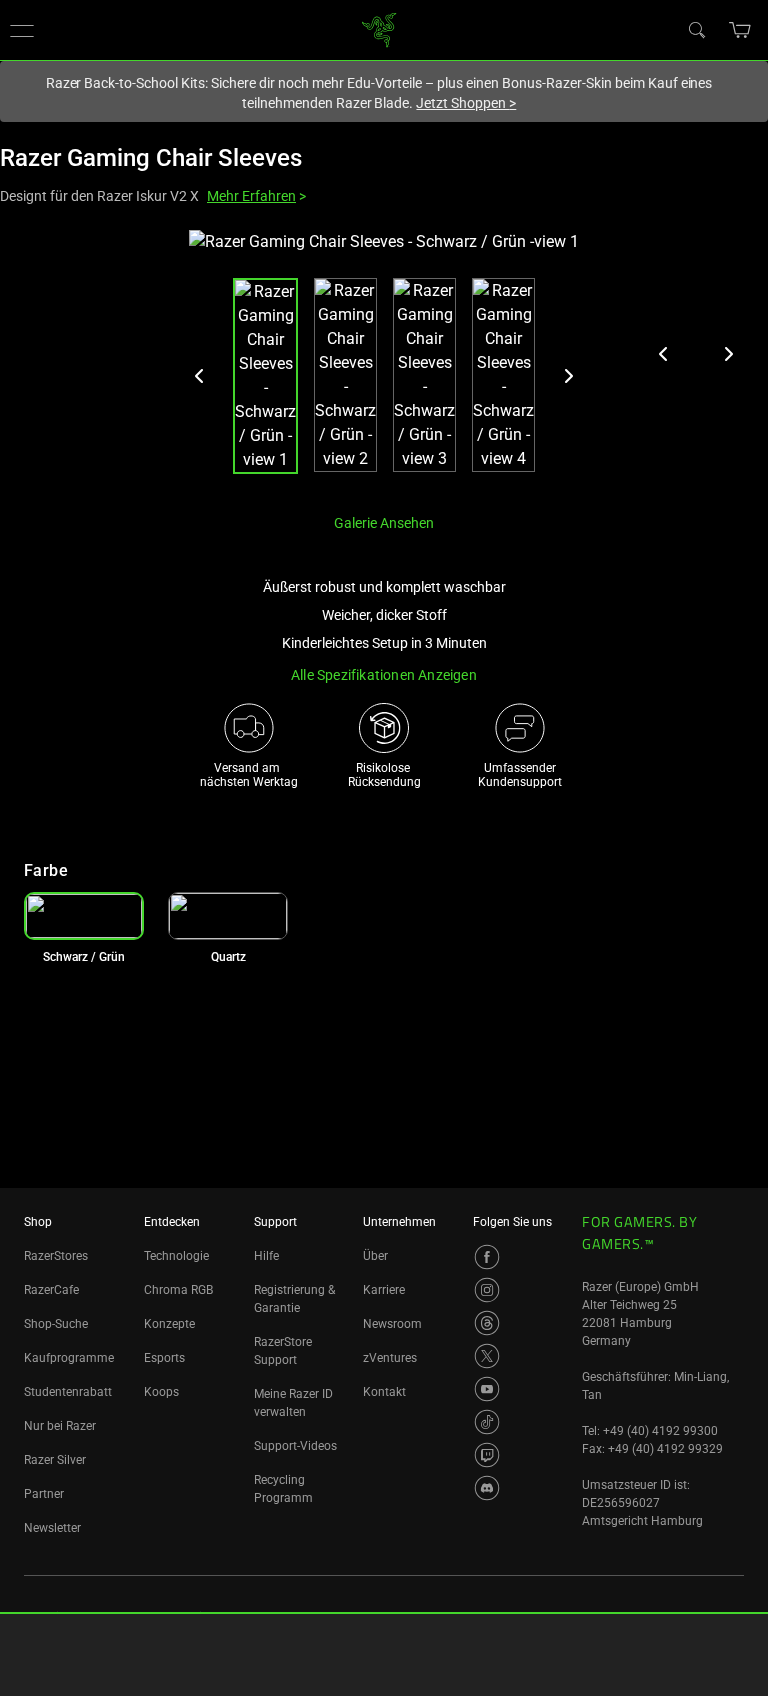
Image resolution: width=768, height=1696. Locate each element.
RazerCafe (51, 1290)
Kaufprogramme (69, 1358)
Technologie (176, 1256)
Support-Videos (295, 1446)
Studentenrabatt (68, 1392)
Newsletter (52, 1528)
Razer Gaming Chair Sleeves (151, 158)
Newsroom (392, 1324)
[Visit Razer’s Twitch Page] (487, 1455)
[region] (384, 363)
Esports (164, 1358)
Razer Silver (55, 1460)
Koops (161, 1392)
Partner (44, 1494)
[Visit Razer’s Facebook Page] (487, 1257)
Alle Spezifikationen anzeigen (384, 675)
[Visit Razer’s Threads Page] (487, 1323)
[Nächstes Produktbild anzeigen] (728, 354)
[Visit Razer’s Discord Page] (487, 1488)
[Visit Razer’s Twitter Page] (487, 1356)
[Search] (696, 29)
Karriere (384, 1290)
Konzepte (169, 1324)
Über (375, 1256)
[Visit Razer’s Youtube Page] (487, 1389)
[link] (379, 28)
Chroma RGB (178, 1290)
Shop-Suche (56, 1324)
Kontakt (384, 1392)
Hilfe (266, 1256)
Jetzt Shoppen (466, 103)
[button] (740, 30)
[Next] (568, 376)
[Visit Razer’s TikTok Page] (487, 1422)
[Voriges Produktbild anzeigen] (664, 354)
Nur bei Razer (60, 1426)
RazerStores (56, 1256)
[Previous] (200, 376)
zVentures (390, 1358)
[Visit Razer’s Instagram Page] (487, 1290)
